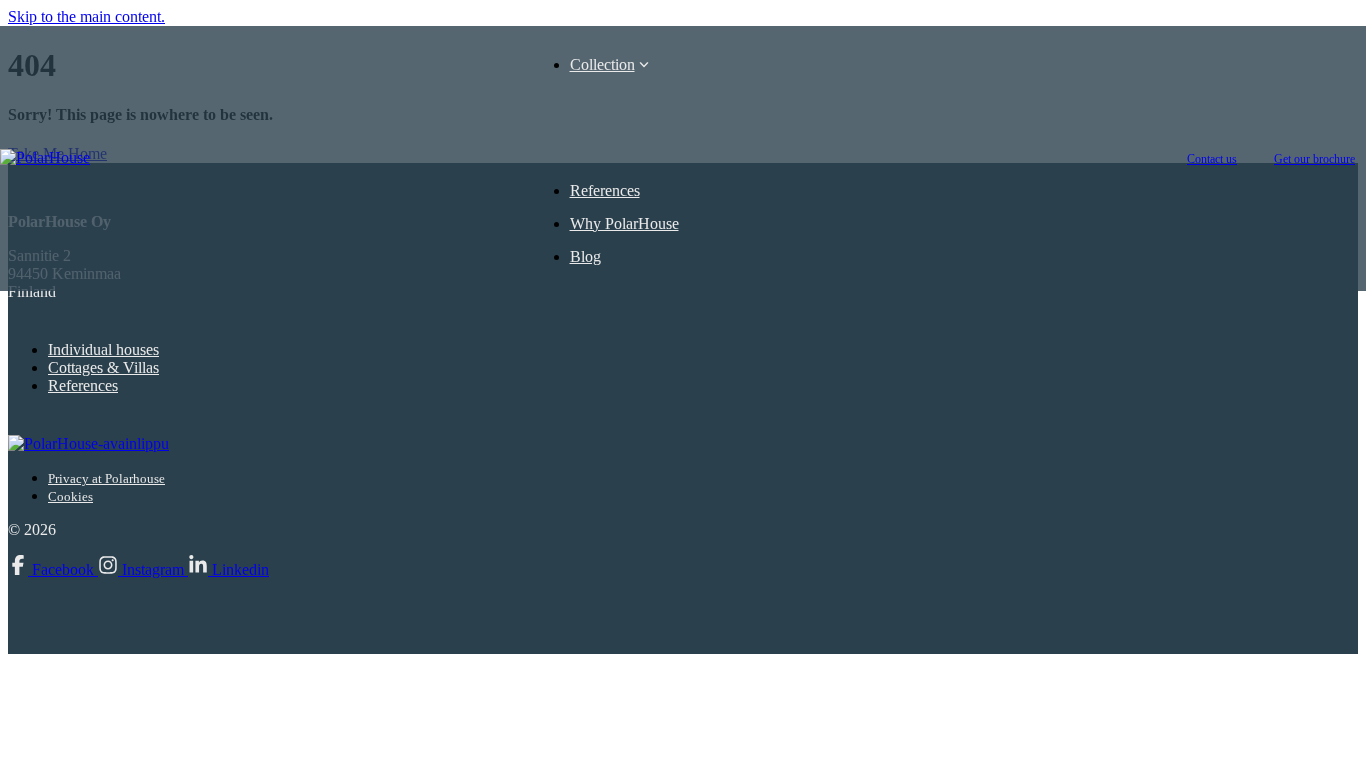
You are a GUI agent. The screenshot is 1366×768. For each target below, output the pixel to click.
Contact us (1212, 159)
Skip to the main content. (86, 16)
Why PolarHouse (624, 223)
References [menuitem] (83, 385)
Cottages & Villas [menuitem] (103, 367)
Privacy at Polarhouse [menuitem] (106, 478)
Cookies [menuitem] (70, 496)
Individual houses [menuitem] (103, 349)
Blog (585, 256)
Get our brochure (1314, 159)
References (605, 190)
